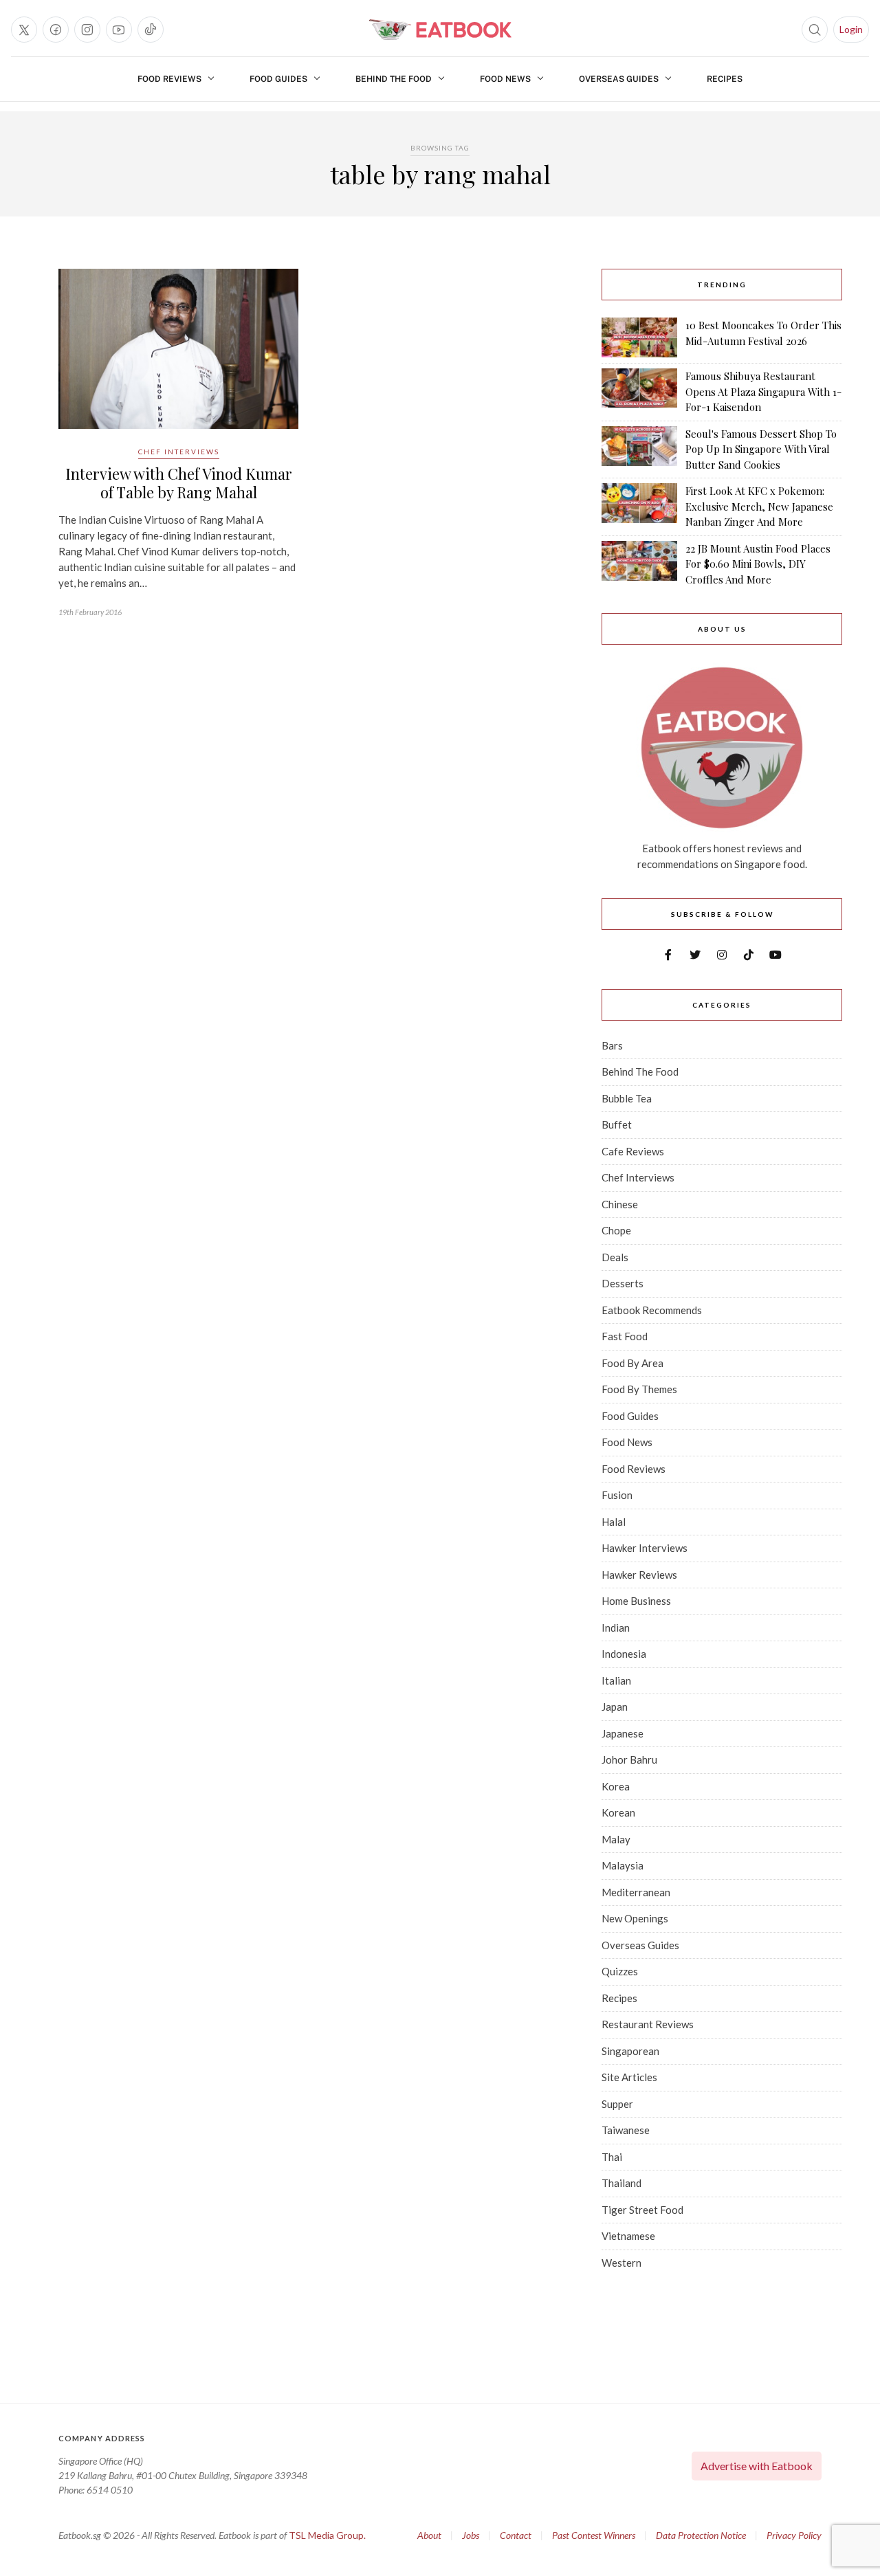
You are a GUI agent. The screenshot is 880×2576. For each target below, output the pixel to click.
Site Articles (629, 2077)
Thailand (621, 2183)
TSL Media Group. (327, 2535)
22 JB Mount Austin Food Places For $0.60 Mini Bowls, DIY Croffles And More (758, 564)
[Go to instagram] (87, 30)
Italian (616, 1680)
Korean (618, 1812)
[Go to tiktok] (151, 30)
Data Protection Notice (701, 2535)
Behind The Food (394, 79)
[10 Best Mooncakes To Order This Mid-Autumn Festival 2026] (639, 337)
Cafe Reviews (633, 1151)
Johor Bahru (629, 1759)
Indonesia (624, 1654)
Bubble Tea (627, 1098)
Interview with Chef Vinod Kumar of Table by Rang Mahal (179, 482)
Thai (612, 2157)
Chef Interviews (179, 452)
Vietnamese (628, 2236)
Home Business (636, 1601)
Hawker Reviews (639, 1575)
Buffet (617, 1124)
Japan (615, 1707)
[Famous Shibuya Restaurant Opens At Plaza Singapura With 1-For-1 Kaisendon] (639, 392)
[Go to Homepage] (440, 30)
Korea (616, 1786)
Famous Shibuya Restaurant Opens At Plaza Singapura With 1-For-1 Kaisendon (763, 391)
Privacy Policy (794, 2535)
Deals (615, 1257)
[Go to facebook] (56, 30)
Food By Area (632, 1363)
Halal (614, 1522)
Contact (516, 2535)
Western (621, 2263)
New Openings (635, 1918)
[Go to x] (24, 30)
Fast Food (625, 1336)
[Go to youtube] (119, 30)
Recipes (725, 79)
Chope (616, 1230)
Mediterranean (636, 1892)
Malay (616, 1839)
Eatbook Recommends (652, 1310)
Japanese (623, 1733)
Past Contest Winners (594, 2535)
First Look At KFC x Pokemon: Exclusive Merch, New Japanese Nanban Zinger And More (759, 506)
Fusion (617, 1495)
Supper (617, 2104)
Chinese (620, 1204)
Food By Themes (639, 1389)
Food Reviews (169, 79)
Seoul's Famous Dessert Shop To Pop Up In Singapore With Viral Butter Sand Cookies (761, 449)
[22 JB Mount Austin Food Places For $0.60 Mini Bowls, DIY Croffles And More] (639, 564)
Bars (612, 1045)
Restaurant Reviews (648, 2024)
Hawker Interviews (645, 1548)
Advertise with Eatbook (757, 2466)
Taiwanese (626, 2130)
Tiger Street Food (642, 2210)
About (429, 2535)
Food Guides (278, 79)
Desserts (623, 1283)
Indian (616, 1628)
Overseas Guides (619, 79)
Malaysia (623, 1865)
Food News (505, 79)
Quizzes (620, 1971)
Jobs (471, 2535)
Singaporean (630, 2051)
